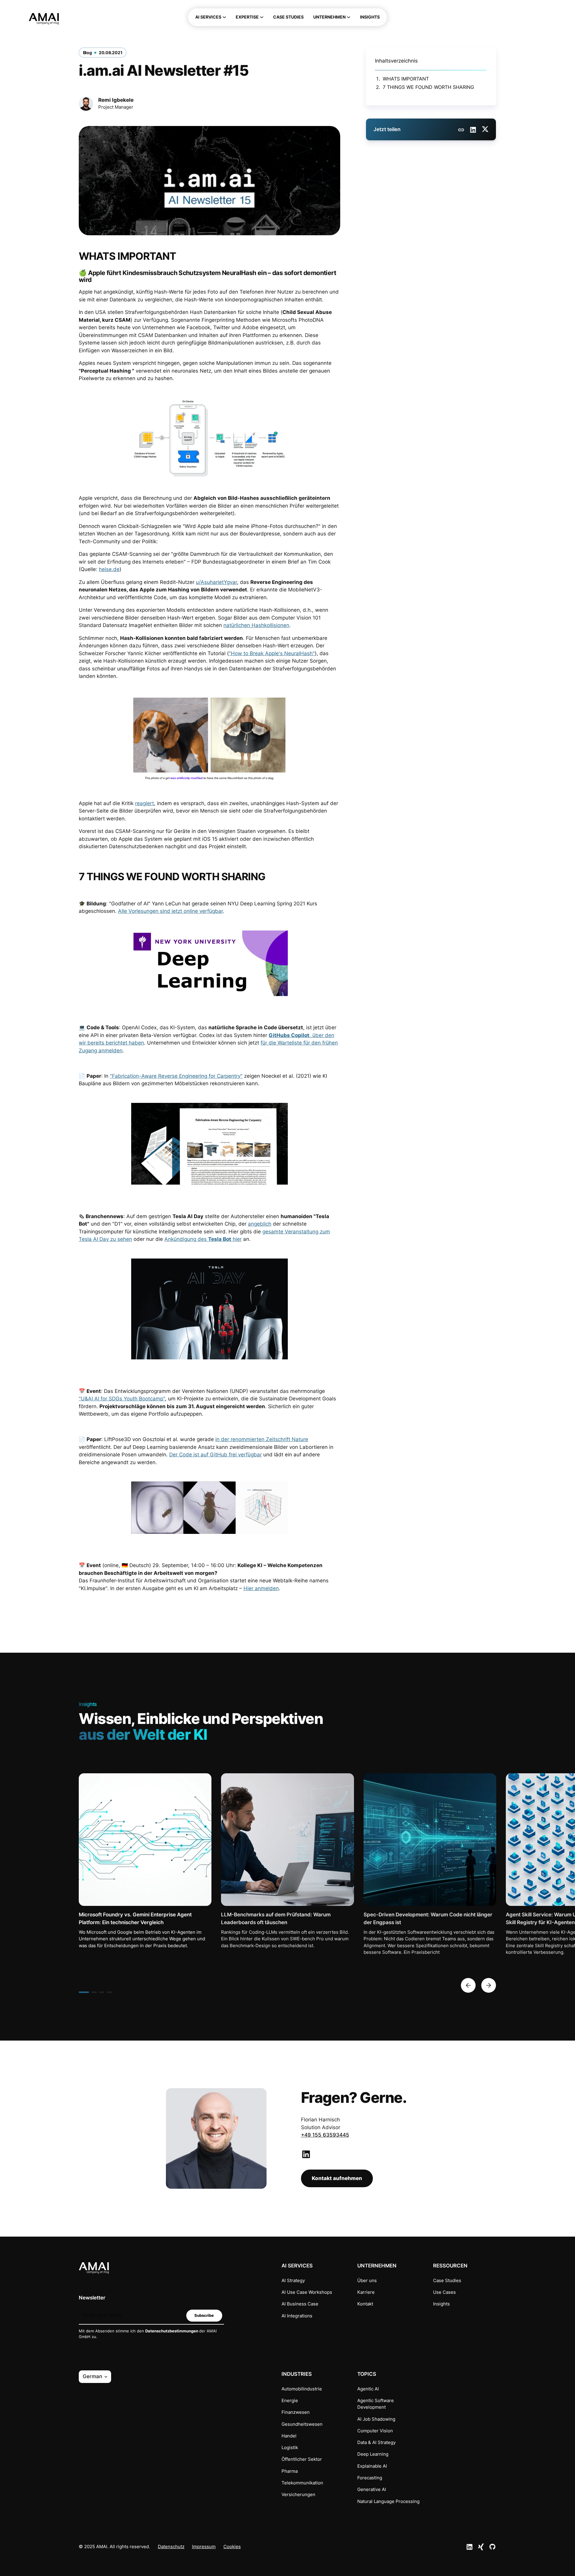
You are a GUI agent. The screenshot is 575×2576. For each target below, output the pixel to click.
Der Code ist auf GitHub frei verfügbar (215, 1455)
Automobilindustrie (302, 2389)
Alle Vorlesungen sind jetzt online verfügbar (170, 911)
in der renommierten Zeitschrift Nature (262, 1439)
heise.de (109, 569)
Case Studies (447, 2281)
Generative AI (372, 2490)
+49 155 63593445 (325, 2135)
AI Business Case (300, 2304)
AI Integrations (297, 2316)
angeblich (260, 1224)
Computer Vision (375, 2431)
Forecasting (370, 2478)
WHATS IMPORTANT (406, 79)
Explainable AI (372, 2466)
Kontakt (365, 2304)
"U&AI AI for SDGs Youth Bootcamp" (122, 1399)
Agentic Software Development (376, 2404)
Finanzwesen (296, 2412)
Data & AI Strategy (376, 2443)
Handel (289, 2436)
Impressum (204, 2547)
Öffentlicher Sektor (302, 2459)
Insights (441, 2304)
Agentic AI (368, 2389)
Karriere (366, 2292)
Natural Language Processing (388, 2501)
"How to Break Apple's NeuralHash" (272, 653)
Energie (290, 2401)
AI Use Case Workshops (307, 2292)
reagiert (144, 803)
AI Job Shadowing (376, 2419)
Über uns (367, 2281)
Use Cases (444, 2292)
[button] (211, 17)
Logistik (290, 2448)
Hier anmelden (261, 1588)
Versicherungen (298, 2495)
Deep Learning (373, 2454)
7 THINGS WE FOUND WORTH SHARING (428, 87)
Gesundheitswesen (302, 2424)
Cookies (232, 2547)
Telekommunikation (302, 2483)
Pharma (290, 2471)
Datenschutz (171, 2547)
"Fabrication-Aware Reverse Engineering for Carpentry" (176, 1076)
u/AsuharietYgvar (216, 582)
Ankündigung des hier (203, 1239)
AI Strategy (293, 2281)
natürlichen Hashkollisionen (256, 625)
